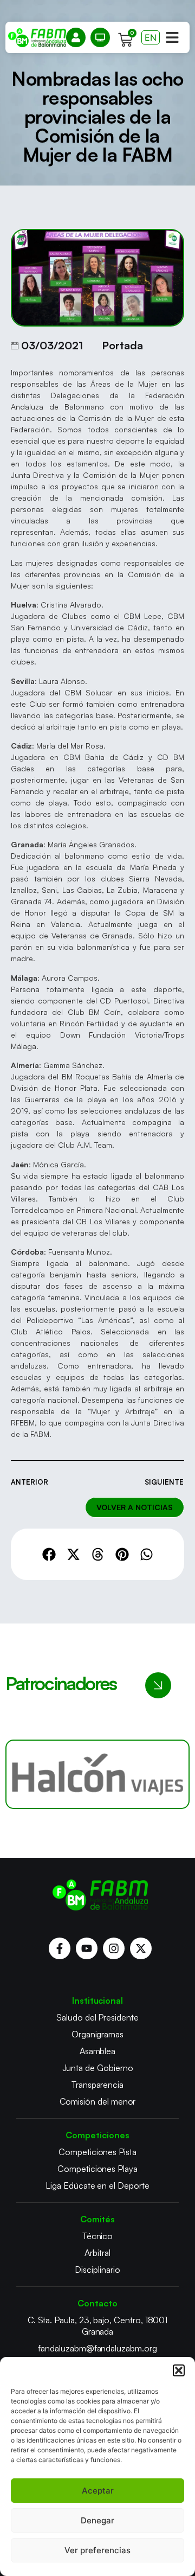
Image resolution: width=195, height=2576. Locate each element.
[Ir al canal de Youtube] (87, 1948)
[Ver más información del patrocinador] (97, 1774)
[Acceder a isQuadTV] (100, 37)
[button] (179, 2370)
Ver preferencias (97, 2550)
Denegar (97, 2520)
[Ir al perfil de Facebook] (60, 1948)
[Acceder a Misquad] (76, 37)
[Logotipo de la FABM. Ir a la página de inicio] (37, 38)
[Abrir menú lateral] (172, 37)
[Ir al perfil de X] (141, 1948)
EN (151, 37)
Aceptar (98, 2491)
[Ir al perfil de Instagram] (114, 1948)
